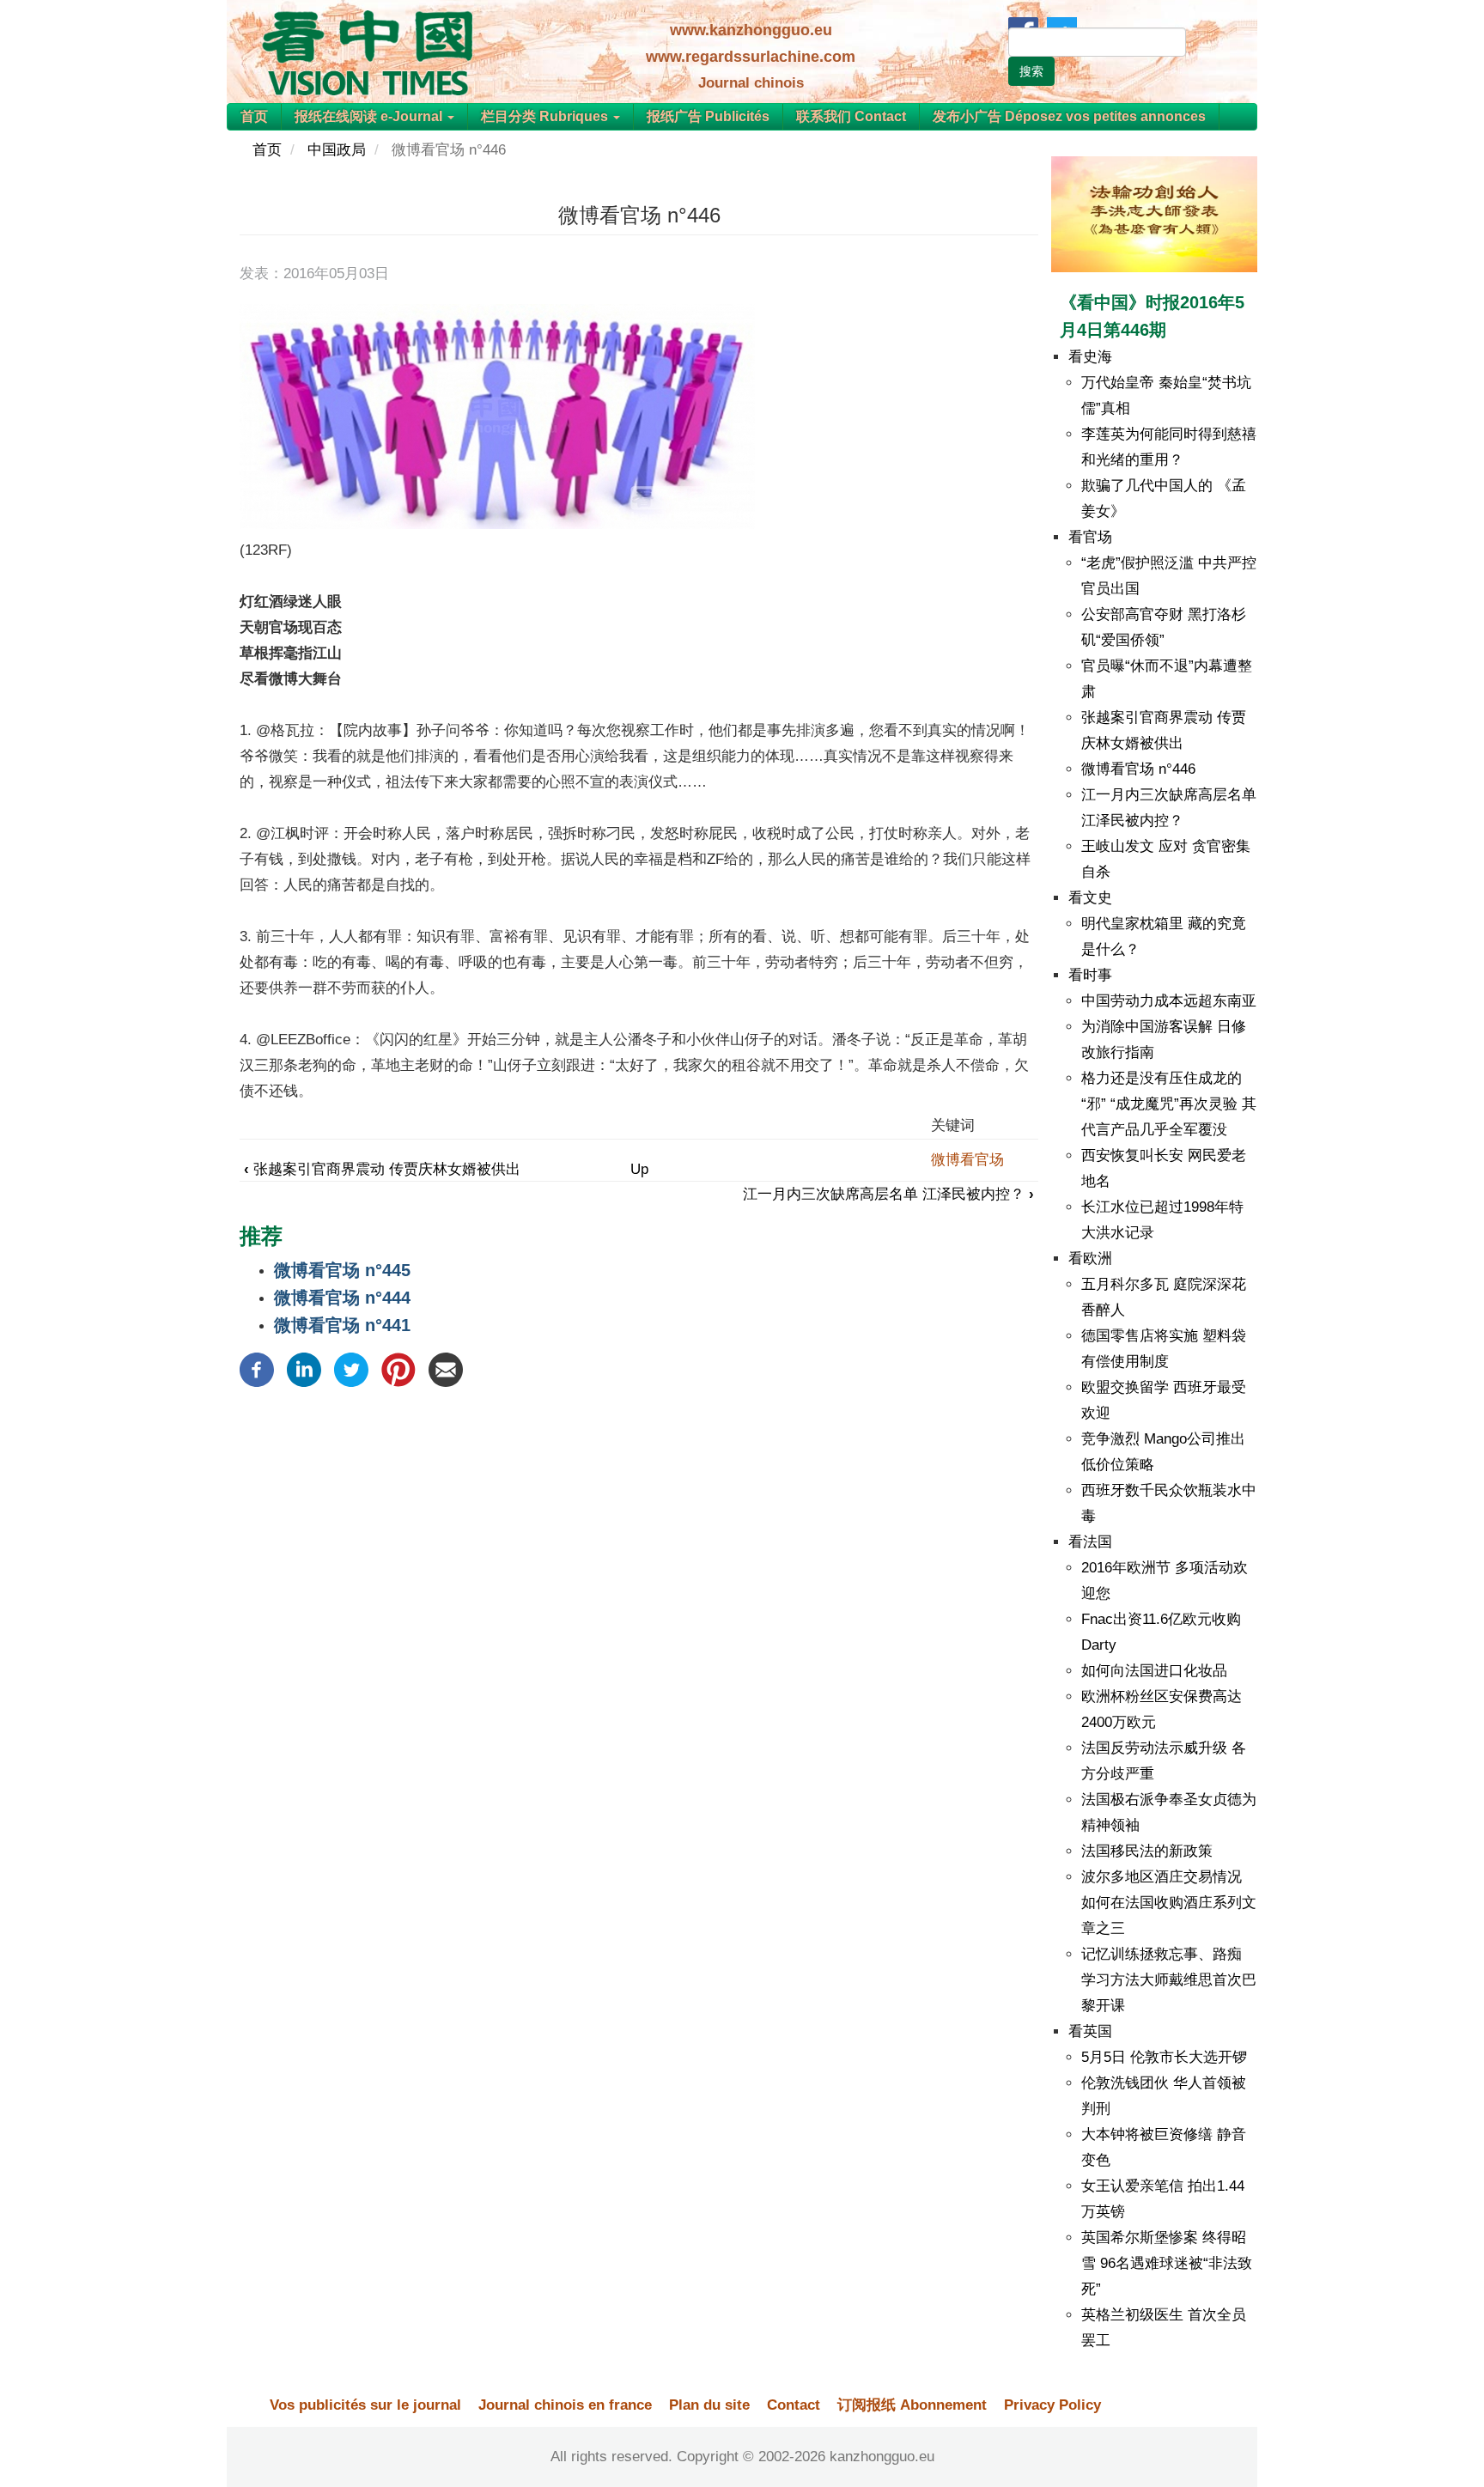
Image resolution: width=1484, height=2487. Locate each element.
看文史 (1090, 898)
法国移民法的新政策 (1147, 1851)
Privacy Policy (1052, 2405)
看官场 (1090, 537)
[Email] (446, 1368)
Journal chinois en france (565, 2405)
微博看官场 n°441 (342, 1325)
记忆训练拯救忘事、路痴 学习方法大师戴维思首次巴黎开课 (1169, 1980)
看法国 (1090, 1542)
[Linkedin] (304, 1368)
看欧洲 (1090, 1259)
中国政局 (337, 150)
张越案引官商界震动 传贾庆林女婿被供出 (382, 1169)
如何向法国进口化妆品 (1154, 1671)
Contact (794, 2405)
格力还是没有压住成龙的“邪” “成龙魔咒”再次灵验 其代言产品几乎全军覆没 (1169, 1104)
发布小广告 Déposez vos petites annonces (1069, 116)
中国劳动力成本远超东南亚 (1169, 1001)
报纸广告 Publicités (708, 116)
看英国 (1090, 2031)
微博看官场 (967, 1160)
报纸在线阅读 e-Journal (370, 116)
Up (639, 1169)
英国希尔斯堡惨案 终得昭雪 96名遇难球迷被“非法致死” (1167, 2263)
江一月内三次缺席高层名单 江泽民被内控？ (888, 1194)
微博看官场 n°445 (342, 1270)
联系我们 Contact (851, 116)
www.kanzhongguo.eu (751, 30)
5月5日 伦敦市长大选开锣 (1164, 2057)
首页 (254, 116)
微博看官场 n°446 (1138, 769)
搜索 (1031, 71)
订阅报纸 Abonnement (912, 2405)
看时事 (1090, 975)
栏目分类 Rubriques (546, 116)
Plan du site (709, 2405)
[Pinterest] (398, 1368)
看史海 (1090, 357)
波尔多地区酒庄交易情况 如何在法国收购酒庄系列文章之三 (1169, 1903)
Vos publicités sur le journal (365, 2405)
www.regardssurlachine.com (751, 57)
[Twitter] (351, 1368)
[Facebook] (257, 1368)
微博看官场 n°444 (342, 1298)
